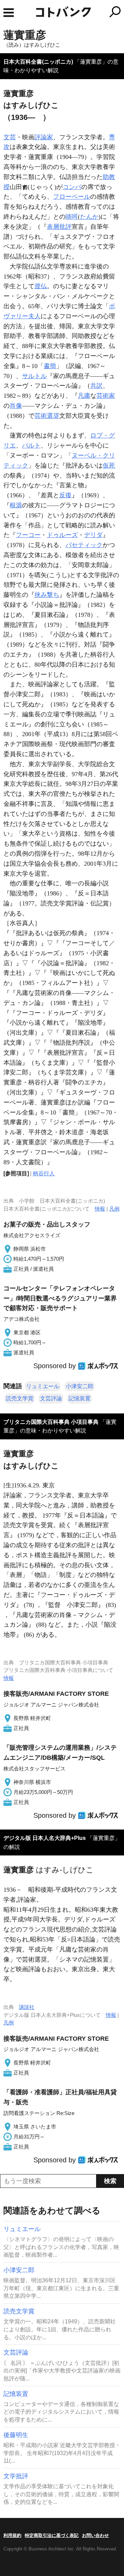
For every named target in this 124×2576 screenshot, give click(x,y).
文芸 (10, 137)
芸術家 (106, 396)
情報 (100, 1209)
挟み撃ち (47, 595)
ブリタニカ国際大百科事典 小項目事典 (51, 1422)
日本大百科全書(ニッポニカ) (38, 62)
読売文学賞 (20, 1398)
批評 (65, 227)
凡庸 (84, 396)
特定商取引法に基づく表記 (52, 2535)
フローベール (72, 197)
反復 (65, 495)
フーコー (28, 535)
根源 (16, 505)
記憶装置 (80, 1398)
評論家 (44, 137)
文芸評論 (51, 1398)
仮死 (109, 466)
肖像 (16, 406)
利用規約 (12, 2535)
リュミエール (43, 1386)
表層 (53, 227)
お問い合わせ (95, 2535)
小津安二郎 (80, 1386)
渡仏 (41, 286)
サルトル (34, 376)
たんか (89, 217)
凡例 (114, 1209)
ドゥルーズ (62, 535)
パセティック (84, 545)
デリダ (93, 535)
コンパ (72, 187)
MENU (9, 13)
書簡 (50, 366)
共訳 (96, 386)
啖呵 (72, 217)
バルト (31, 445)
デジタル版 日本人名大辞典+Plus (45, 1838)
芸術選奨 (47, 416)
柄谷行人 (44, 1173)
